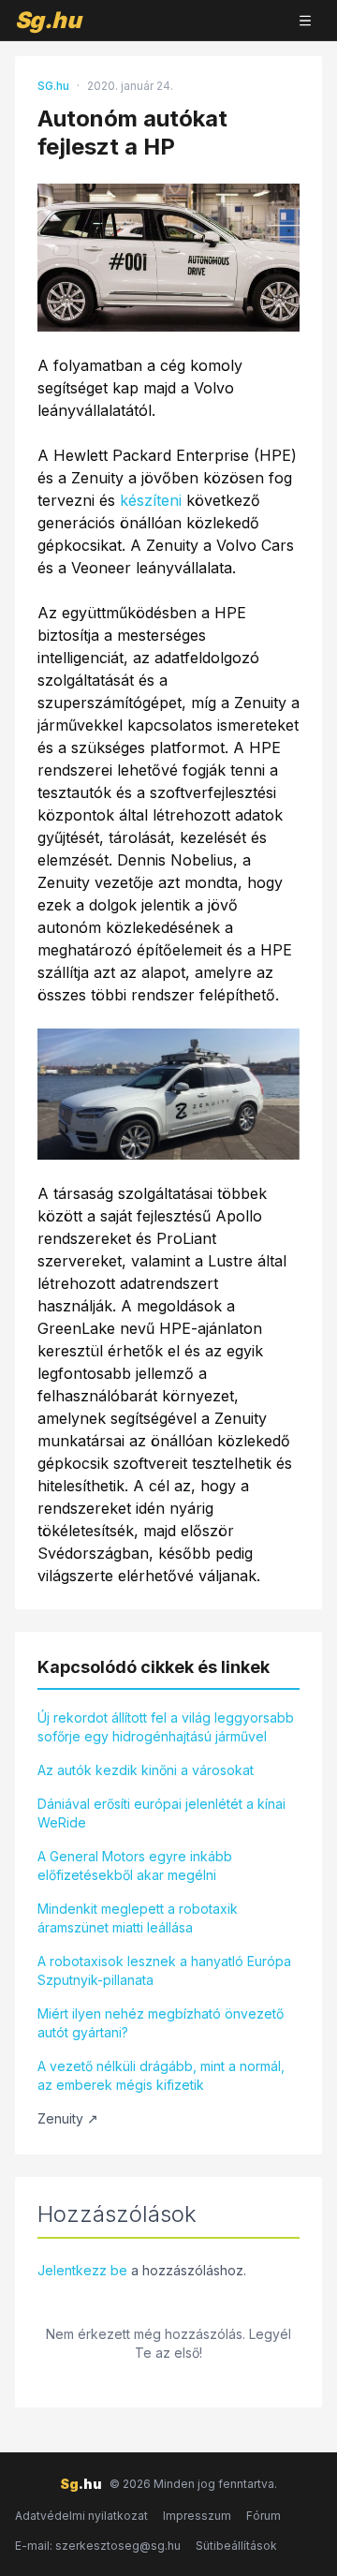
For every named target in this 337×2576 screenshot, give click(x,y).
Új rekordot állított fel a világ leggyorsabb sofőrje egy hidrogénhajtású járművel (166, 1727)
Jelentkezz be (82, 2270)
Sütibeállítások (236, 2546)
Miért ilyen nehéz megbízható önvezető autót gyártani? (161, 2023)
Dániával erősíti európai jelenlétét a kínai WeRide (161, 1813)
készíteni (151, 500)
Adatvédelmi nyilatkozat (81, 2516)
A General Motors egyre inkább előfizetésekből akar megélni (135, 1865)
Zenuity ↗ (68, 2118)
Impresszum (197, 2516)
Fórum (264, 2516)
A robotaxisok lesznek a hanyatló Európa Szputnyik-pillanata (164, 1970)
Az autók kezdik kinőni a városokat (146, 1770)
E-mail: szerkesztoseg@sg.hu (98, 2546)
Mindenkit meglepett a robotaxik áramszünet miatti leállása (138, 1918)
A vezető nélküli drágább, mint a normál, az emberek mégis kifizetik (161, 2075)
